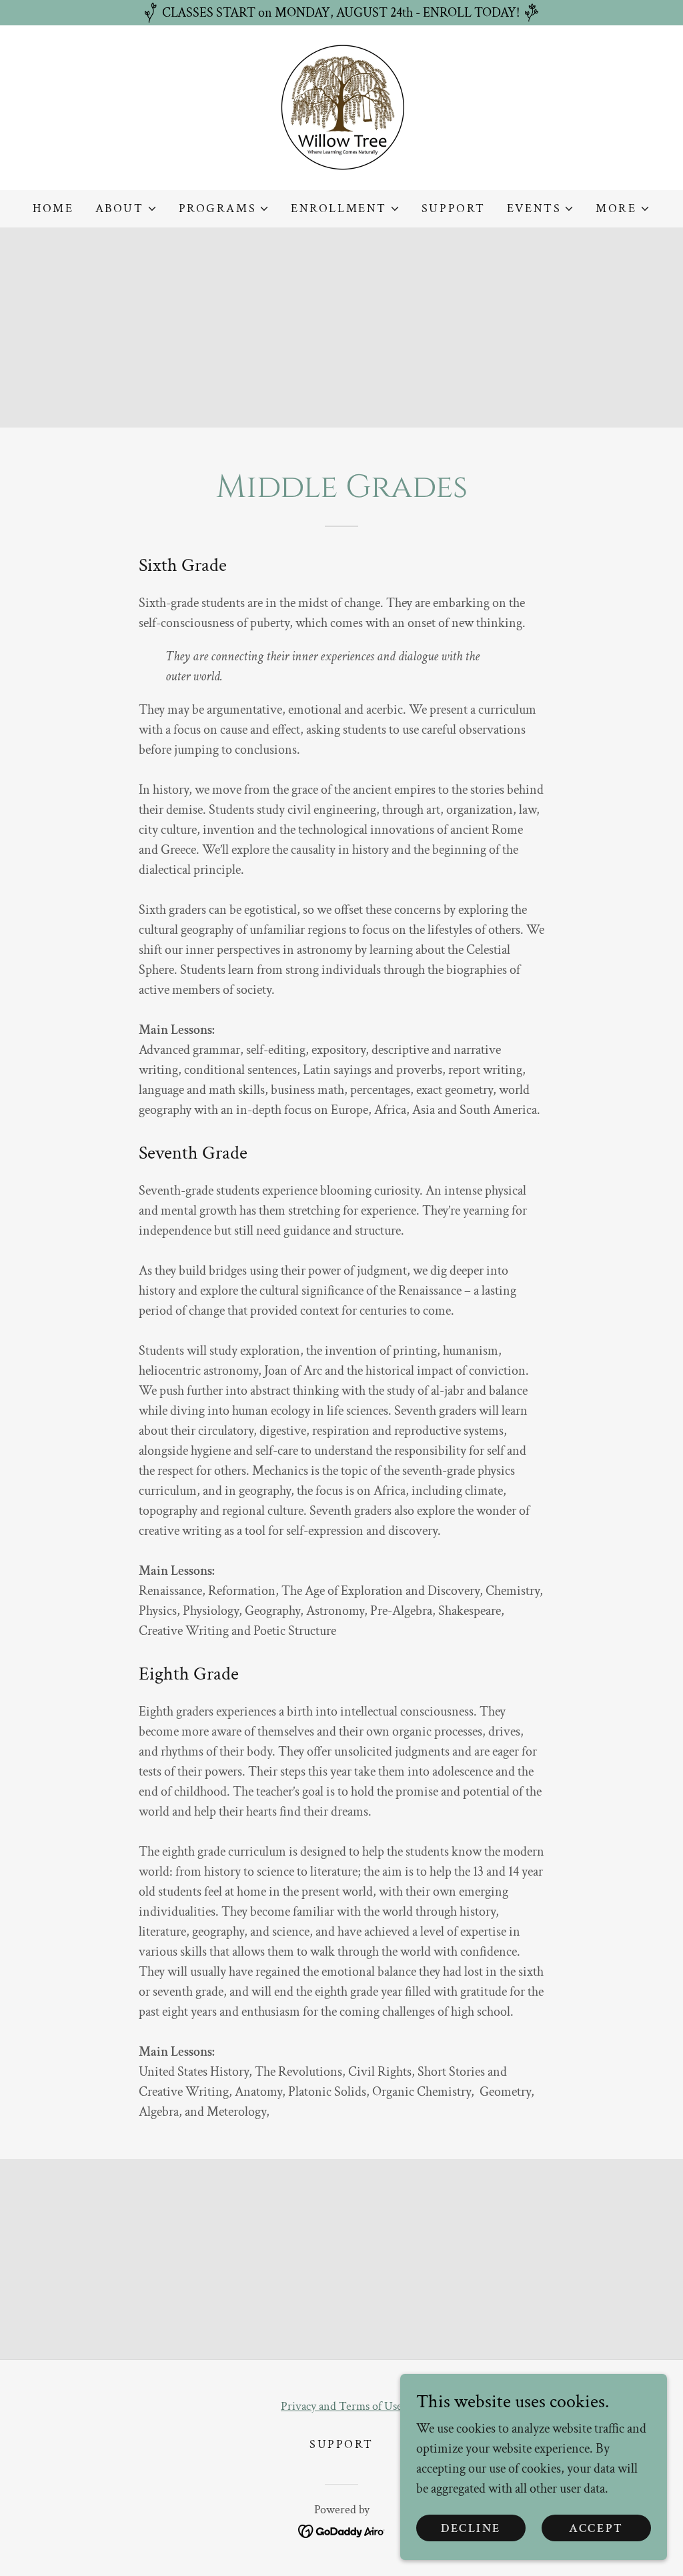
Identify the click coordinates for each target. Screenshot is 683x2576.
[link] (342, 107)
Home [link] (53, 208)
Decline (471, 2528)
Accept (596, 2528)
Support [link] (454, 208)
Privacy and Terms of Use (341, 2406)
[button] (126, 209)
